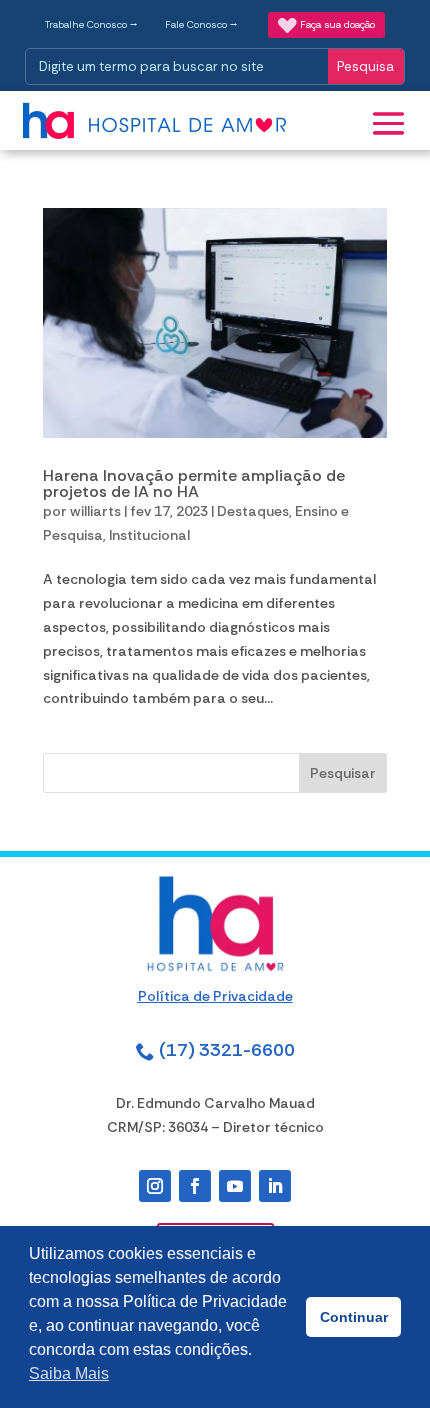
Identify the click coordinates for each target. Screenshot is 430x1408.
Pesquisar (343, 773)
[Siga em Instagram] (155, 1186)
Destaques (253, 511)
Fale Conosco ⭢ (201, 24)
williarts (95, 511)
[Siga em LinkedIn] (275, 1186)
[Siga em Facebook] (195, 1186)
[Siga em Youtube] (235, 1186)
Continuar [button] (354, 1317)
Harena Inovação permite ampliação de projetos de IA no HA (194, 483)
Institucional (149, 535)
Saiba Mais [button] (69, 1373)
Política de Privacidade (215, 996)
